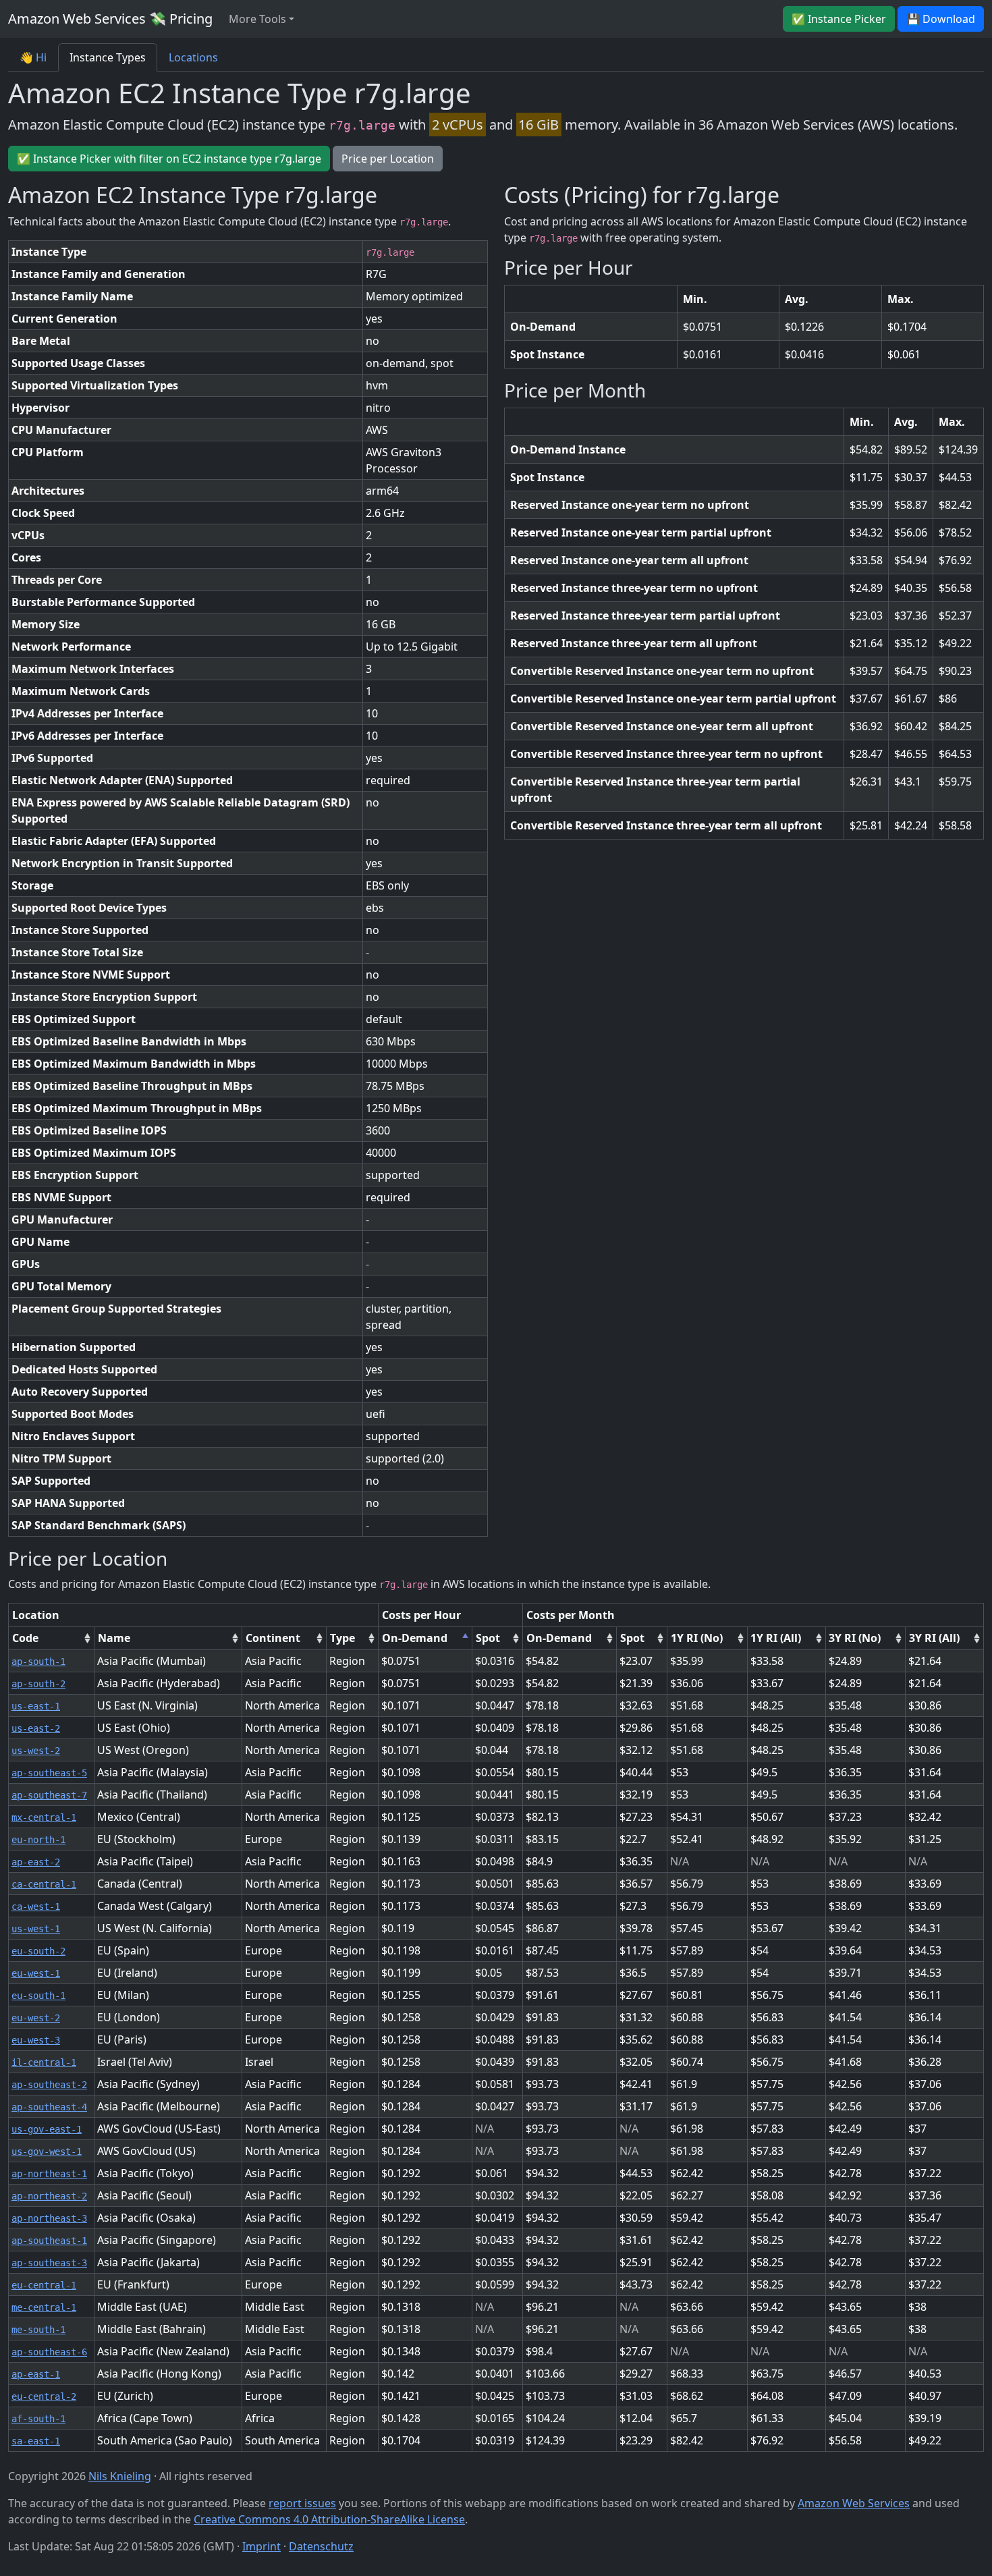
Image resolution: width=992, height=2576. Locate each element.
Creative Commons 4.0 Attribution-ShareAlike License (329, 2519)
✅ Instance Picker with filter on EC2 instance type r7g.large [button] (169, 159)
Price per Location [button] (388, 159)
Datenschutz (321, 2546)
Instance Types (108, 57)
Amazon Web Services (854, 2503)
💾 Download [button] (941, 19)
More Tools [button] (257, 19)
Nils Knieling (120, 2476)
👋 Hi (33, 57)
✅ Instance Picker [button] (839, 19)
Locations (193, 57)
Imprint (261, 2546)
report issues (302, 2503)
